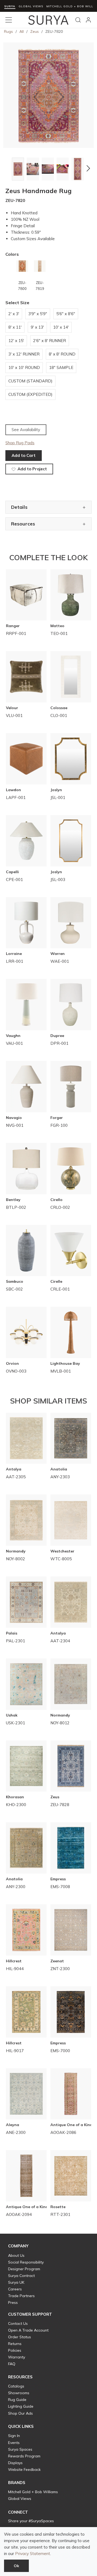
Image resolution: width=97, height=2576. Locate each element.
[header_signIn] (88, 20)
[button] (9, 168)
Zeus (34, 31)
